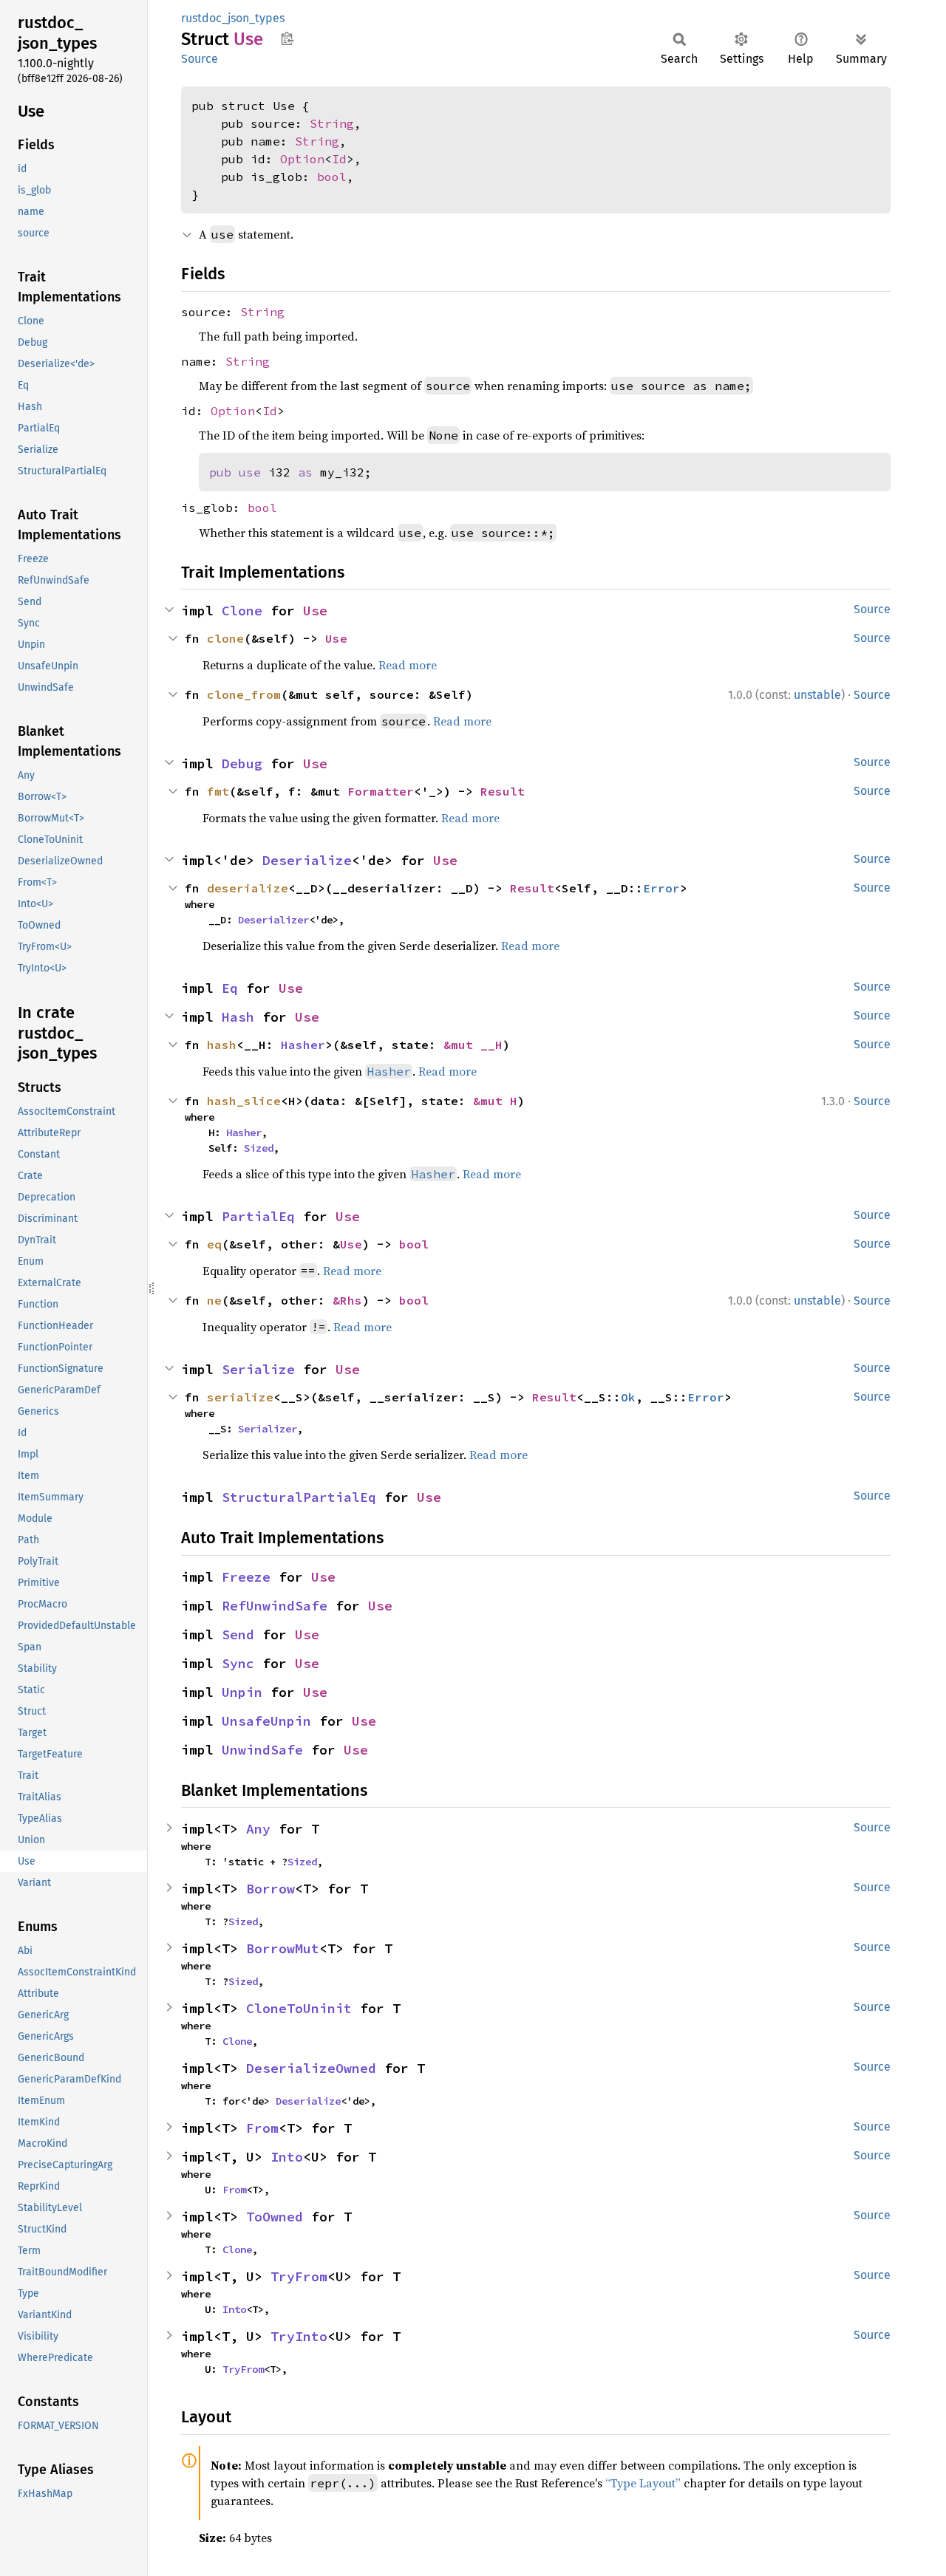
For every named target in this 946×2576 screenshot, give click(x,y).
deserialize (248, 888)
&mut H (495, 1101)
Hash (238, 1017)
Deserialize (307, 860)
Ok (628, 1397)
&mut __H (473, 1045)
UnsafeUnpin (266, 1721)
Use (315, 611)
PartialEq (258, 1216)
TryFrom (299, 2276)
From (262, 2128)
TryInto (299, 2336)
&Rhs (347, 1300)
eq (214, 1244)
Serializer (268, 1429)
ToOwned (275, 2217)
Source (200, 59)
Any (258, 1829)
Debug (242, 763)
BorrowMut (283, 1948)
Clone (242, 611)
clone (225, 638)
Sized (259, 1148)
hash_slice (244, 1101)
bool (332, 177)
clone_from (244, 694)
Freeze (246, 1577)
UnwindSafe (262, 1750)
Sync (238, 1663)
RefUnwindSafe (275, 1606)
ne (214, 1300)
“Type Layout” (643, 2483)
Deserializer (273, 920)
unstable (817, 695)
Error (661, 888)
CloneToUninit (299, 2008)
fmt (218, 791)
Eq (230, 988)
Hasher (303, 1045)
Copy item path (287, 38)
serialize (240, 1397)
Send (238, 1634)
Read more (408, 665)
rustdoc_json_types (233, 18)
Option (302, 159)
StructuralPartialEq (299, 1497)
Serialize (258, 1369)
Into (287, 2157)
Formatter (381, 791)
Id (339, 159)
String (332, 123)
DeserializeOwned (311, 2068)
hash (222, 1045)
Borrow (270, 1889)
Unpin (242, 1692)
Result (503, 791)
